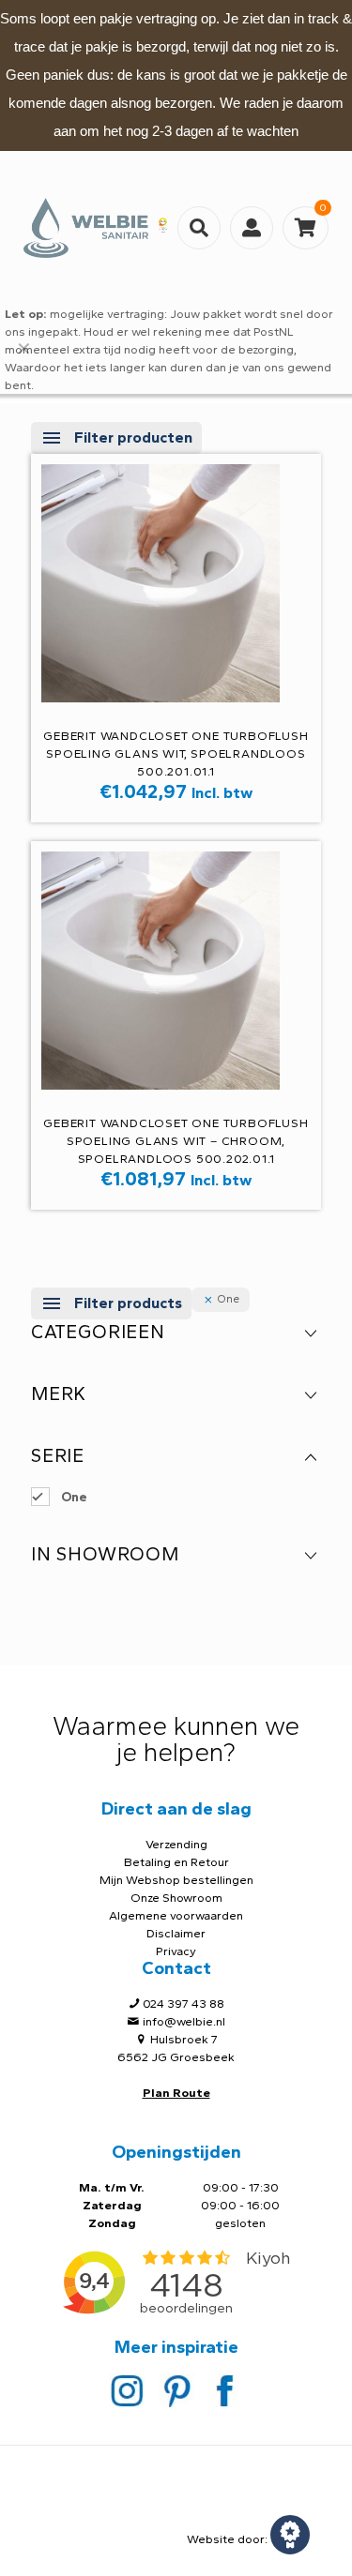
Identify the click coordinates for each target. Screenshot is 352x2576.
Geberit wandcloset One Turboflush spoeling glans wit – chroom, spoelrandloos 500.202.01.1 (176, 1141)
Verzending (176, 1844)
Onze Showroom (176, 1898)
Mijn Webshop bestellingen (176, 1880)
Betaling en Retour (176, 1862)
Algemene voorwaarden (176, 1915)
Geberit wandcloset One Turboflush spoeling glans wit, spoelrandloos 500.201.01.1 (176, 753)
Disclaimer (176, 1933)
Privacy (176, 1951)
